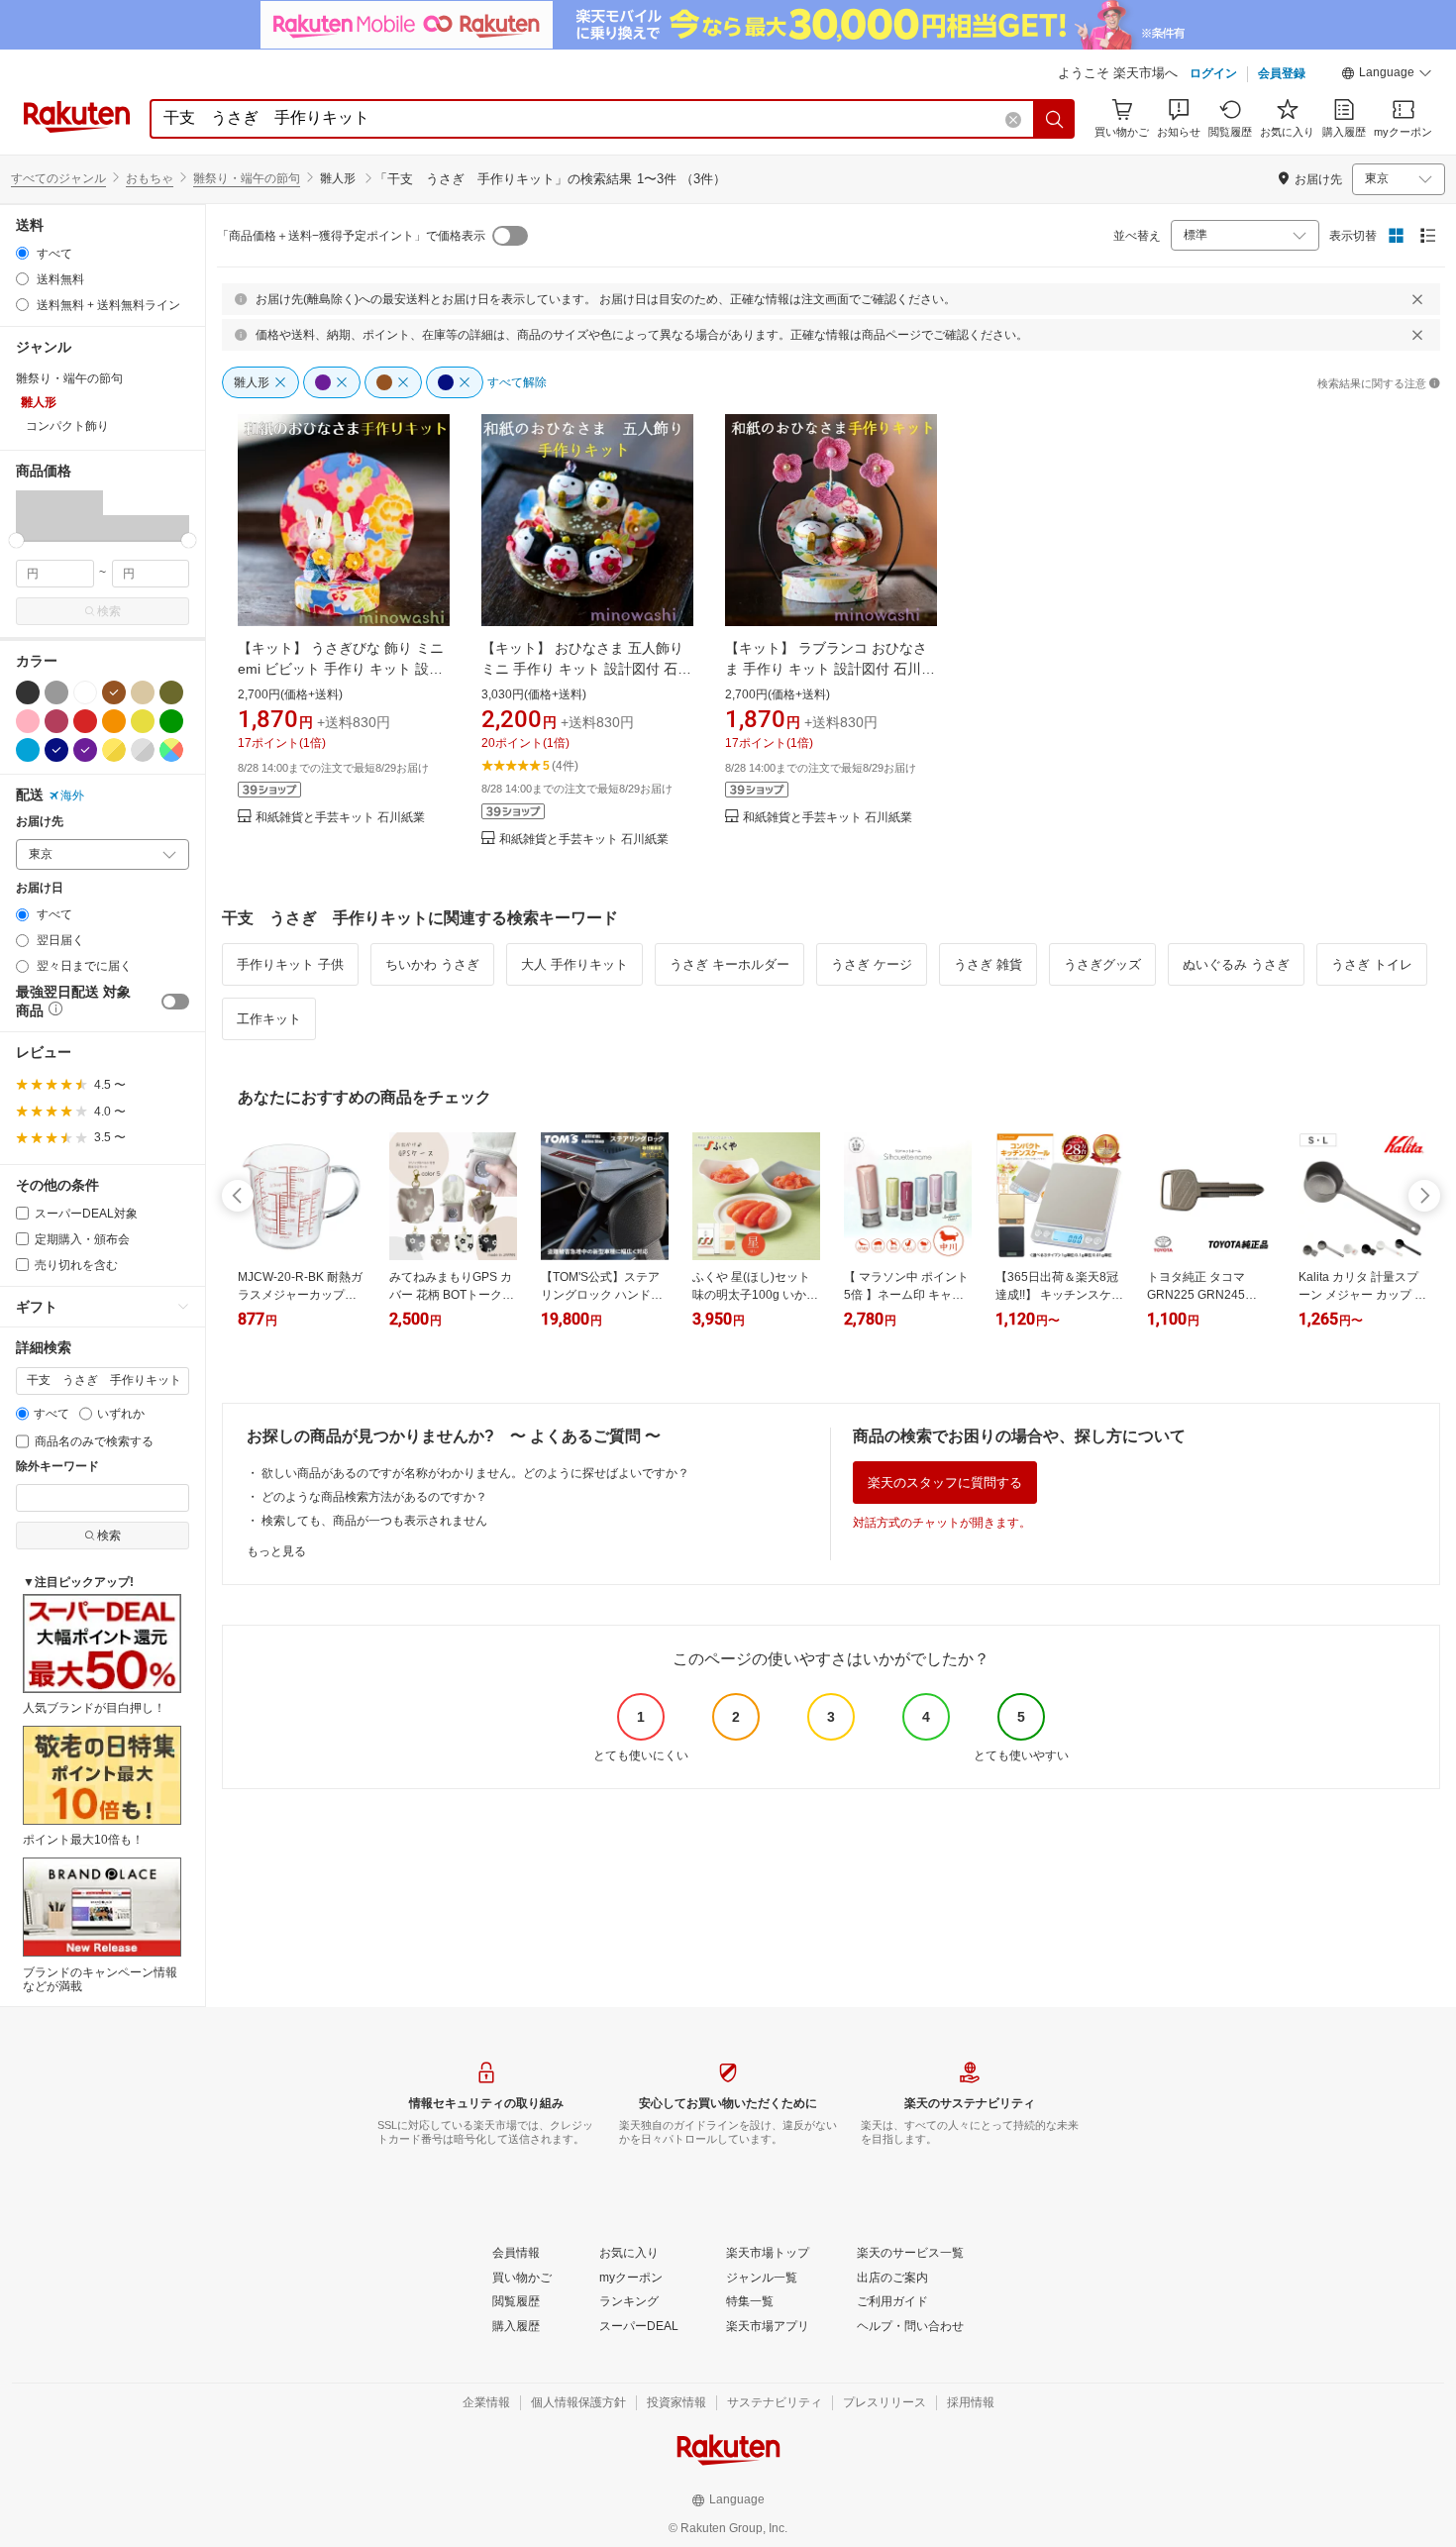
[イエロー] (143, 721)
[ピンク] (28, 721)
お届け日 (40, 888)
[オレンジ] (114, 721)
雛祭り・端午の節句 (247, 178)
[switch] (175, 1002)
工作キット (269, 1019)
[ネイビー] (56, 750)
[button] (1387, 75)
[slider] (16, 540)
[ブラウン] (114, 692)
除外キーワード (57, 1467)
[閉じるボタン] (1417, 299)
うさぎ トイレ (1372, 964)
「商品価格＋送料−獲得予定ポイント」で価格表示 (351, 236)
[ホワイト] (85, 692)
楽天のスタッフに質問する (945, 1483)
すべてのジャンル (58, 178)
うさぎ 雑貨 (988, 964)
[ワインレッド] (56, 721)
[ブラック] (28, 692)
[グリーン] (171, 721)
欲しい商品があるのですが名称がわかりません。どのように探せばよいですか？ (475, 1473)
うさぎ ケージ (872, 964)
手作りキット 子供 (290, 964)
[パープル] (85, 750)
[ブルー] (28, 750)
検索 (109, 611)
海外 (72, 796)
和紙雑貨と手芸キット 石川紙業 (340, 818)
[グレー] (56, 692)
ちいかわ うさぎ (432, 964)
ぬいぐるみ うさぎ (1236, 964)
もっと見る (276, 1551)
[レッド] (85, 721)
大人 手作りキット (574, 964)
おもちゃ (150, 178)
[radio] (22, 253)
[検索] (1055, 119)
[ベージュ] (143, 692)
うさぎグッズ (1102, 964)
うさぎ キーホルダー (729, 964)
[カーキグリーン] (171, 692)
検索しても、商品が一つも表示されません (374, 1521)
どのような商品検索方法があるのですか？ (374, 1497)
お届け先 (40, 822)
